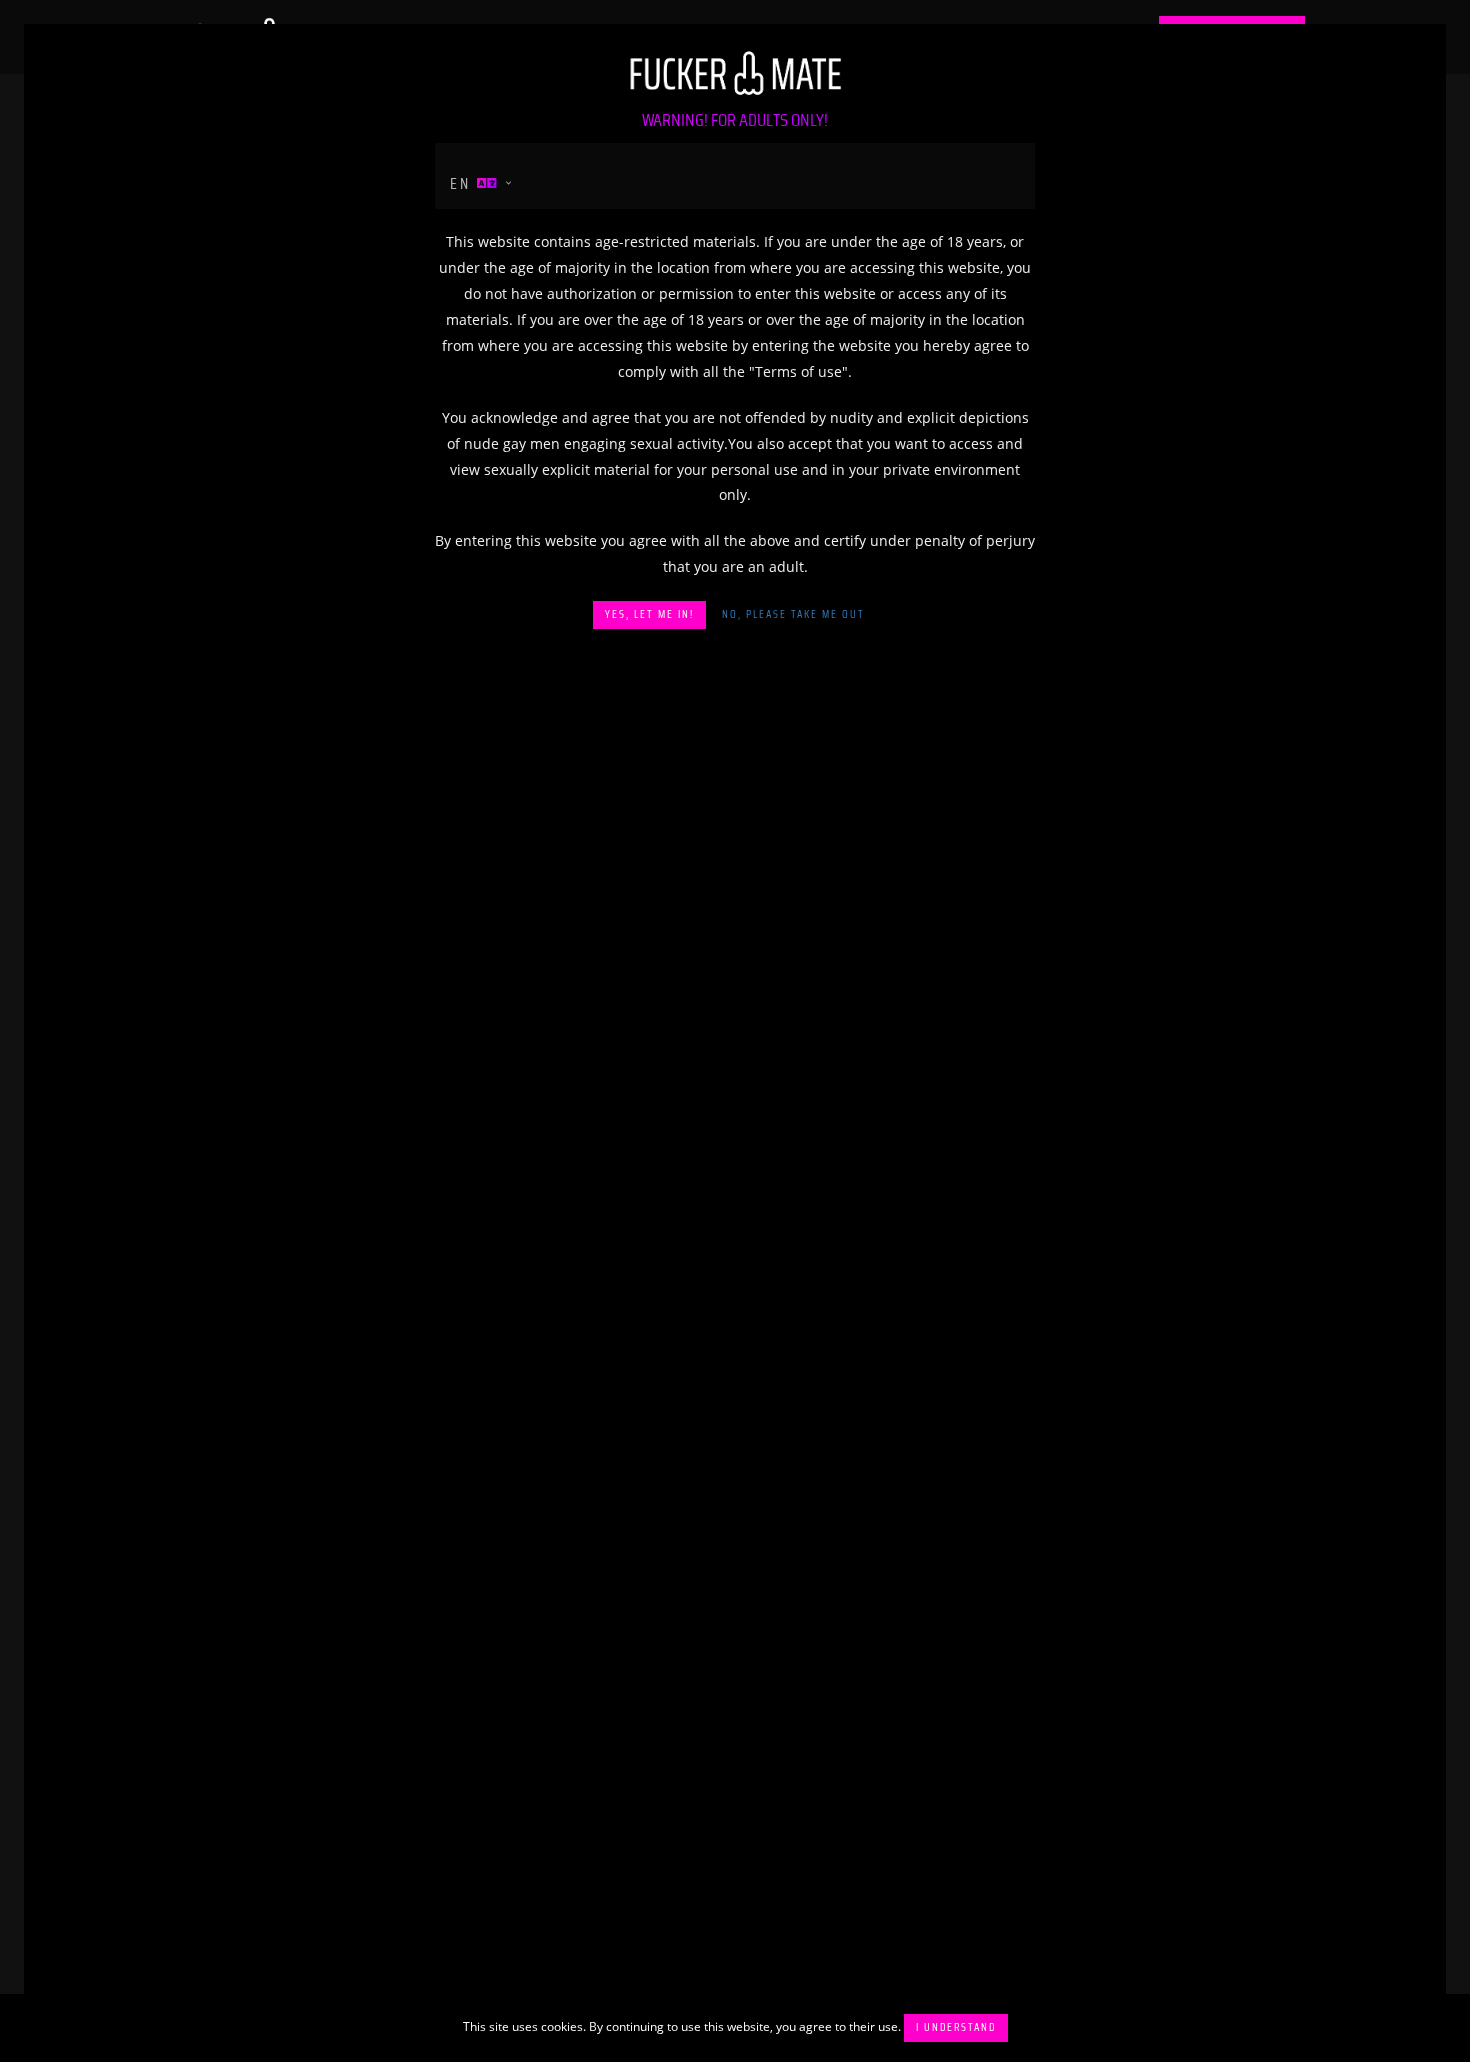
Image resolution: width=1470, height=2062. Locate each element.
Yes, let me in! (649, 614)
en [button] (463, 183)
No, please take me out (793, 614)
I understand (956, 2027)
